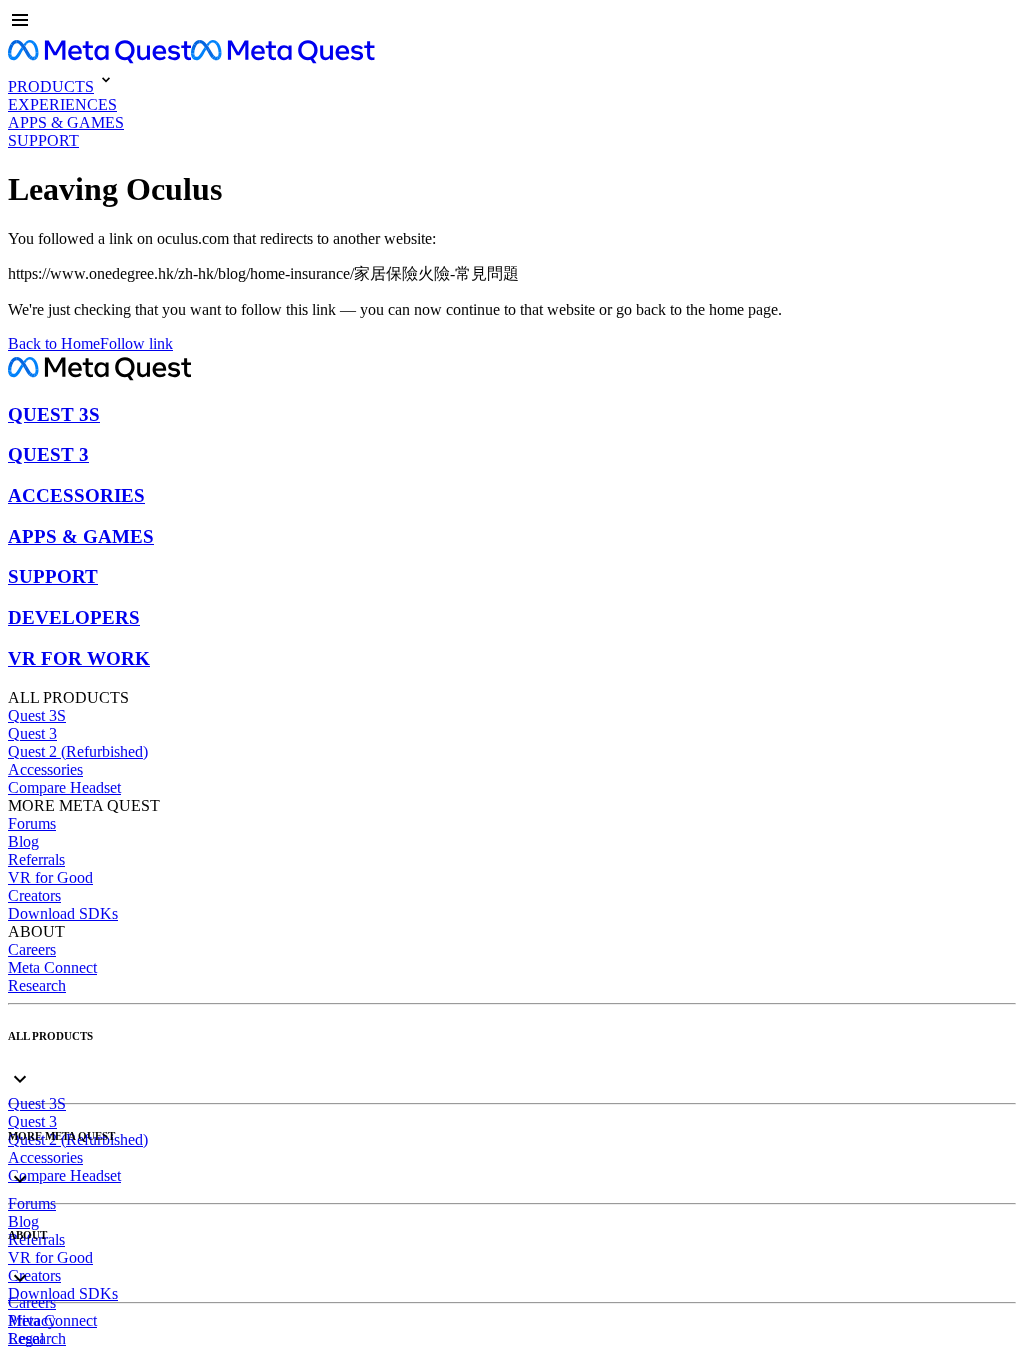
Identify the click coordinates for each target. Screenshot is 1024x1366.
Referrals (36, 859)
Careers (32, 949)
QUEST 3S (54, 414)
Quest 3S (37, 715)
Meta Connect (52, 967)
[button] (512, 22)
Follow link (136, 343)
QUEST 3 (48, 454)
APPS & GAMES (81, 536)
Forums (32, 823)
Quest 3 (32, 733)
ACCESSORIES (76, 495)
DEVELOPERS (74, 617)
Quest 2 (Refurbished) (78, 751)
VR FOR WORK (79, 658)
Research (37, 985)
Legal (26, 1338)
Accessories (45, 769)
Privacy (32, 1320)
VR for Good (50, 877)
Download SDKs (63, 913)
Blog (23, 841)
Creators (34, 895)
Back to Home (54, 343)
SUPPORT (53, 576)
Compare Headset (64, 787)
